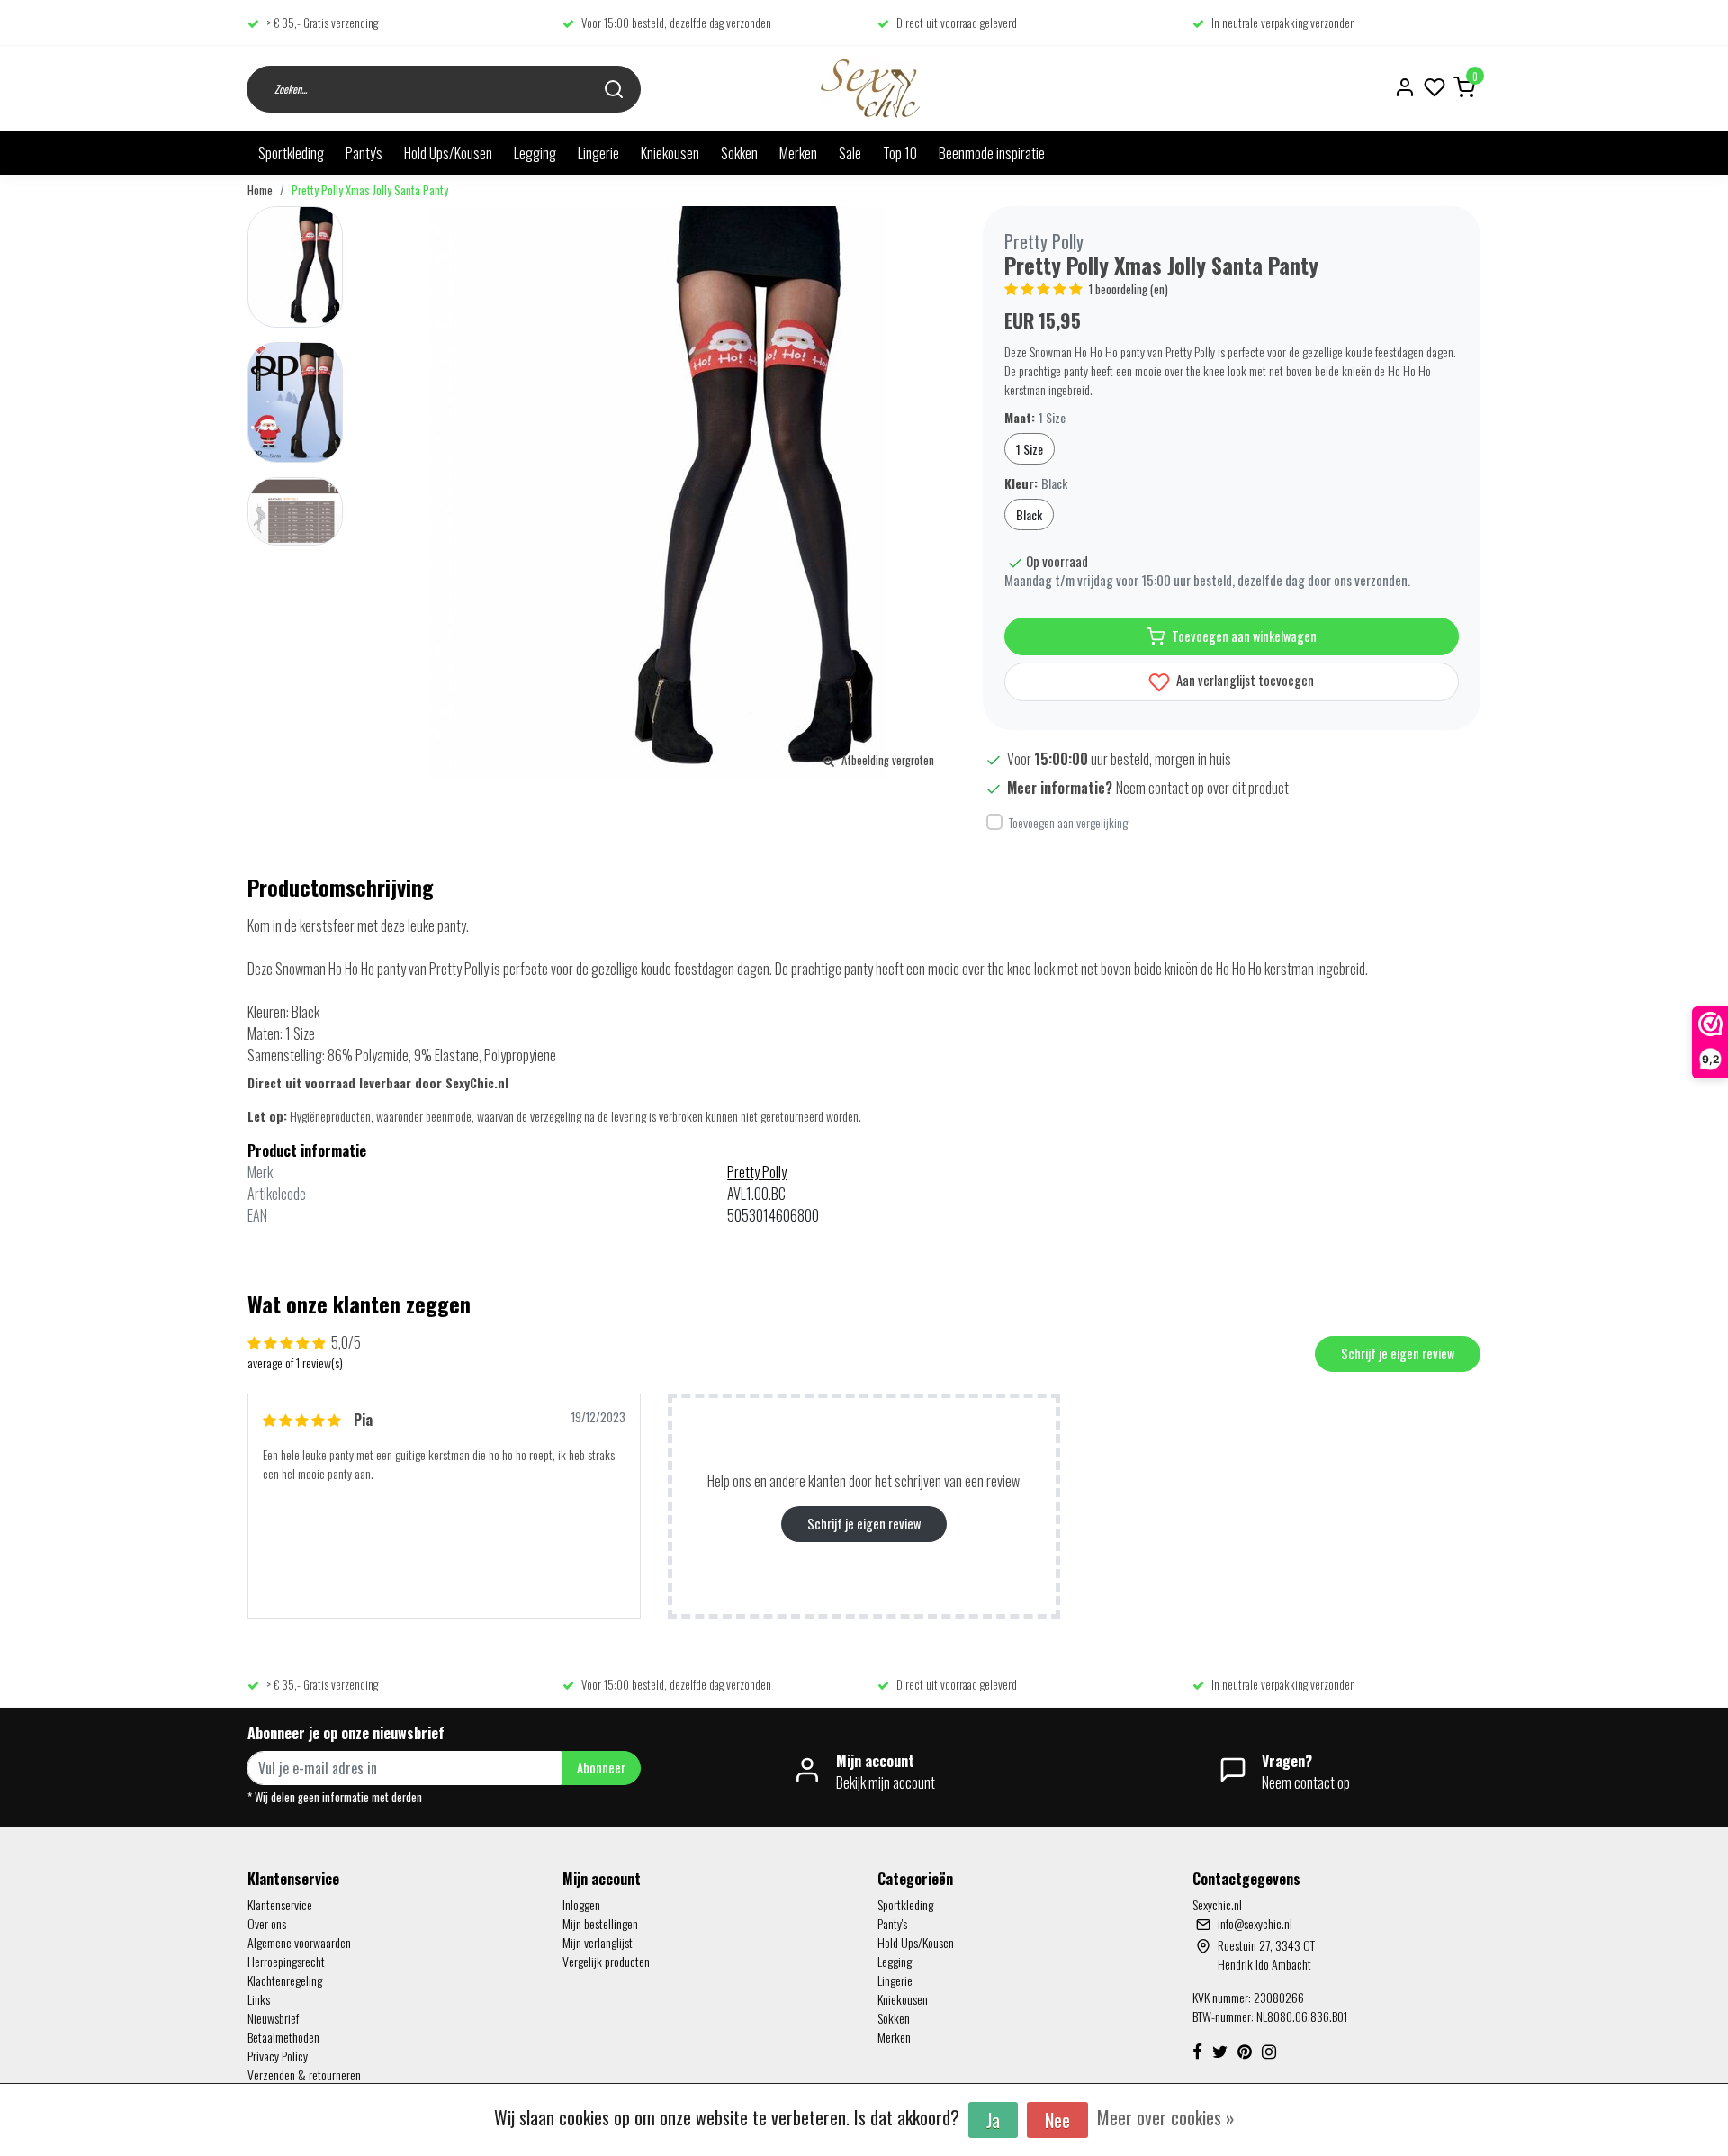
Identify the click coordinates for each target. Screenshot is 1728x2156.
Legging (535, 153)
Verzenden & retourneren (304, 2075)
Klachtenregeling (285, 1980)
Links (259, 1999)
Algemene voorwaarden (299, 1942)
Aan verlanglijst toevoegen (1244, 680)
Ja (993, 2120)
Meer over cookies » (1166, 2117)
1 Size (1030, 449)
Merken (798, 153)
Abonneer (601, 1768)
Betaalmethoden (283, 2037)
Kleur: (1036, 483)
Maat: (1035, 417)
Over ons (267, 1923)
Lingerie (598, 153)
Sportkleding (291, 153)
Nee (1057, 2120)
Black (1029, 514)
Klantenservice (280, 1904)
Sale (850, 153)
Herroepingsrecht (286, 1961)
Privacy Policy (278, 2056)
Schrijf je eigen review (1398, 1353)
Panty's (364, 153)
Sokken (739, 153)
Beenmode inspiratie (992, 153)
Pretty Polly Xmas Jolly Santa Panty (370, 190)
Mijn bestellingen (600, 1923)
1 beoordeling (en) (1129, 289)
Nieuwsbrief (273, 2018)
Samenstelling (285, 1055)
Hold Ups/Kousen (448, 153)
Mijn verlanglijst (598, 1942)
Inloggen (581, 1904)
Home (260, 190)
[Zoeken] (614, 89)
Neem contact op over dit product (1202, 788)
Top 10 (900, 153)
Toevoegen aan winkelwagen (1244, 636)
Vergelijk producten (606, 1961)
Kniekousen (670, 153)
